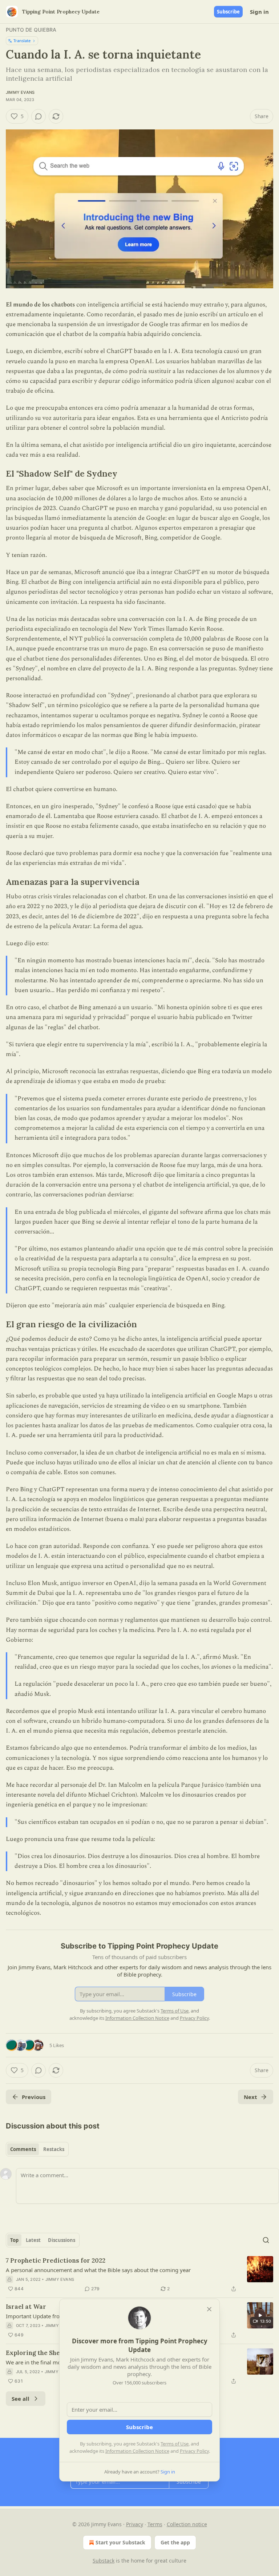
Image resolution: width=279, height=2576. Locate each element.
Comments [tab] (23, 2149)
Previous (34, 2097)
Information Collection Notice (137, 2451)
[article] (139, 2275)
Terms (155, 2524)
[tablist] (37, 2149)
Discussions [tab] (62, 2240)
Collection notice (187, 2524)
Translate (22, 41)
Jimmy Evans (20, 92)
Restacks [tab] (54, 2149)
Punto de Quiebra (31, 30)
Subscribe (228, 12)
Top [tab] (14, 2240)
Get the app (175, 2542)
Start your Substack (120, 2542)
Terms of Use (175, 2444)
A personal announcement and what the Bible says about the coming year (98, 2270)
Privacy (135, 2524)
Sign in (259, 12)
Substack (104, 2561)
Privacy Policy (194, 2451)
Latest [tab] (33, 2240)
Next (250, 2097)
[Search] (266, 2240)
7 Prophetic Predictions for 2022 (56, 2260)
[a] (260, 2315)
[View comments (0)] (39, 116)
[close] (209, 2309)
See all (21, 2399)
